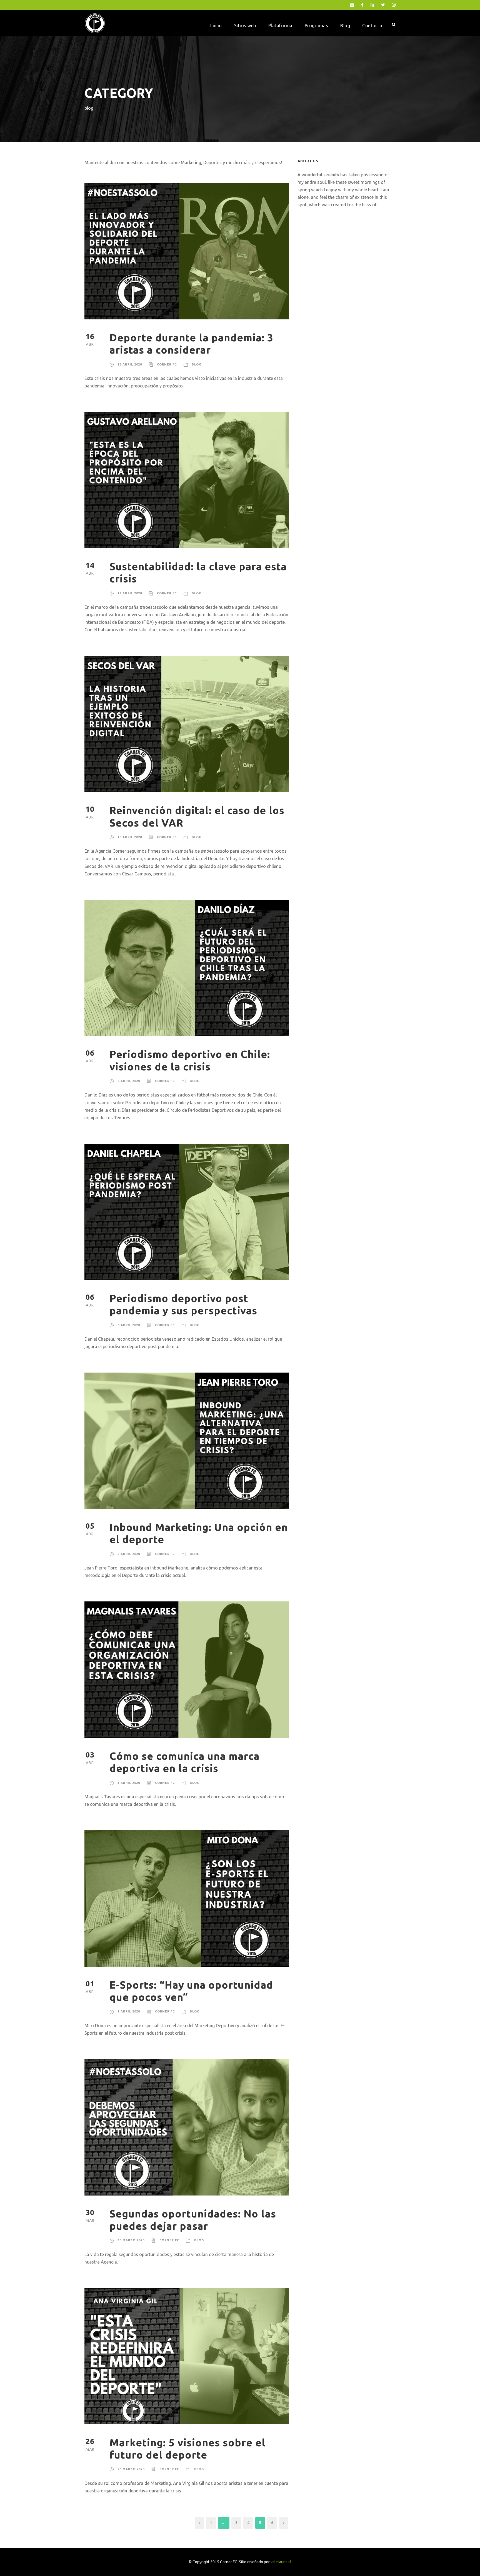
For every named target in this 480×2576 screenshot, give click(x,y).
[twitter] (383, 5)
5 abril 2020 (129, 1554)
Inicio (216, 26)
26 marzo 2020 (131, 2469)
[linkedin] (372, 5)
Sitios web (245, 26)
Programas (317, 26)
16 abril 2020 (130, 364)
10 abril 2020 (130, 837)
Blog (345, 26)
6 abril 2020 (129, 1081)
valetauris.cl (281, 2562)
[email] (352, 5)
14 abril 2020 (130, 593)
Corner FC (167, 364)
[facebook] (362, 5)
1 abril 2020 (129, 2011)
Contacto (372, 26)
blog (197, 364)
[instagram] (394, 5)
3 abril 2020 (129, 1783)
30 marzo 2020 (131, 2240)
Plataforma (280, 26)
